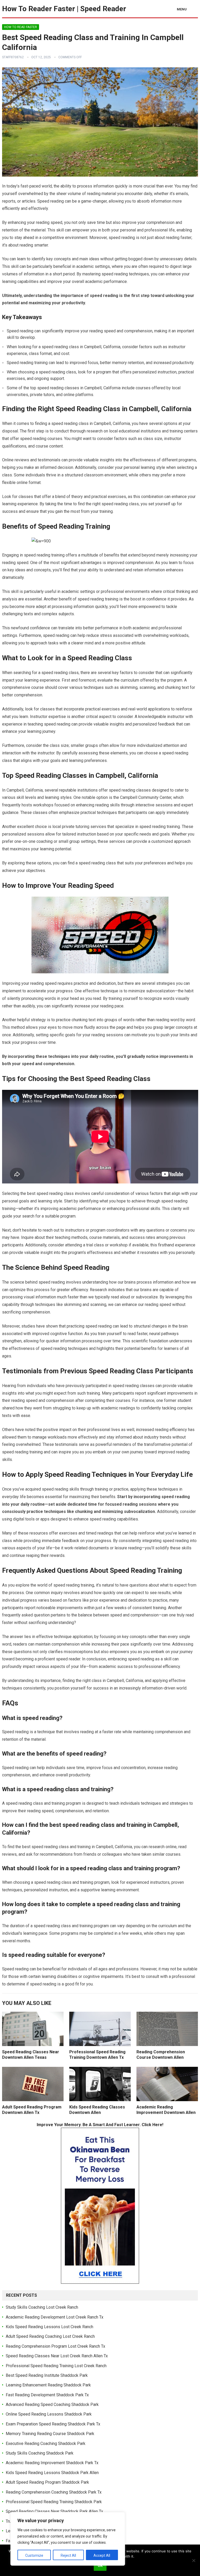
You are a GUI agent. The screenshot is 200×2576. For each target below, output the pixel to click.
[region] (68, 2539)
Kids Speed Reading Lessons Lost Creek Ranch (49, 2327)
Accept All (102, 2555)
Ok (100, 2566)
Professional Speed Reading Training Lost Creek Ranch (56, 2366)
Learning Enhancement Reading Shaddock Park (48, 2385)
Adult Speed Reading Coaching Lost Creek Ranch (50, 2336)
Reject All (68, 2555)
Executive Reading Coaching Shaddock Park (46, 2444)
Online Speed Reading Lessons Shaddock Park (49, 2414)
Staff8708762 (13, 57)
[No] (193, 2560)
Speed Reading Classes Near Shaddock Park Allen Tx (54, 2511)
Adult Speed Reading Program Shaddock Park (47, 2482)
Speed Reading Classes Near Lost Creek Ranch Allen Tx (57, 2356)
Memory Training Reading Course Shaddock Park (50, 2434)
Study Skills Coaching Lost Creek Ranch (42, 2307)
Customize (34, 2555)
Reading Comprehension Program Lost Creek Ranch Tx (55, 2346)
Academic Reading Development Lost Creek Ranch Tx (55, 2317)
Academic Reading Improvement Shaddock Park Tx (52, 2463)
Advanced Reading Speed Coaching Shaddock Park (52, 2405)
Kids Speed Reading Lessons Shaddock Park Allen (52, 2473)
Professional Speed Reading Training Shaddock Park (54, 2502)
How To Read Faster (21, 27)
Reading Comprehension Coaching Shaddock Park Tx (54, 2492)
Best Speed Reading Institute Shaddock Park (47, 2375)
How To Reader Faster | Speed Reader (64, 9)
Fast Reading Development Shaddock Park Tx (47, 2395)
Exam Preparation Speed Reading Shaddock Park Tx (53, 2424)
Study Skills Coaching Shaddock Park (40, 2453)
